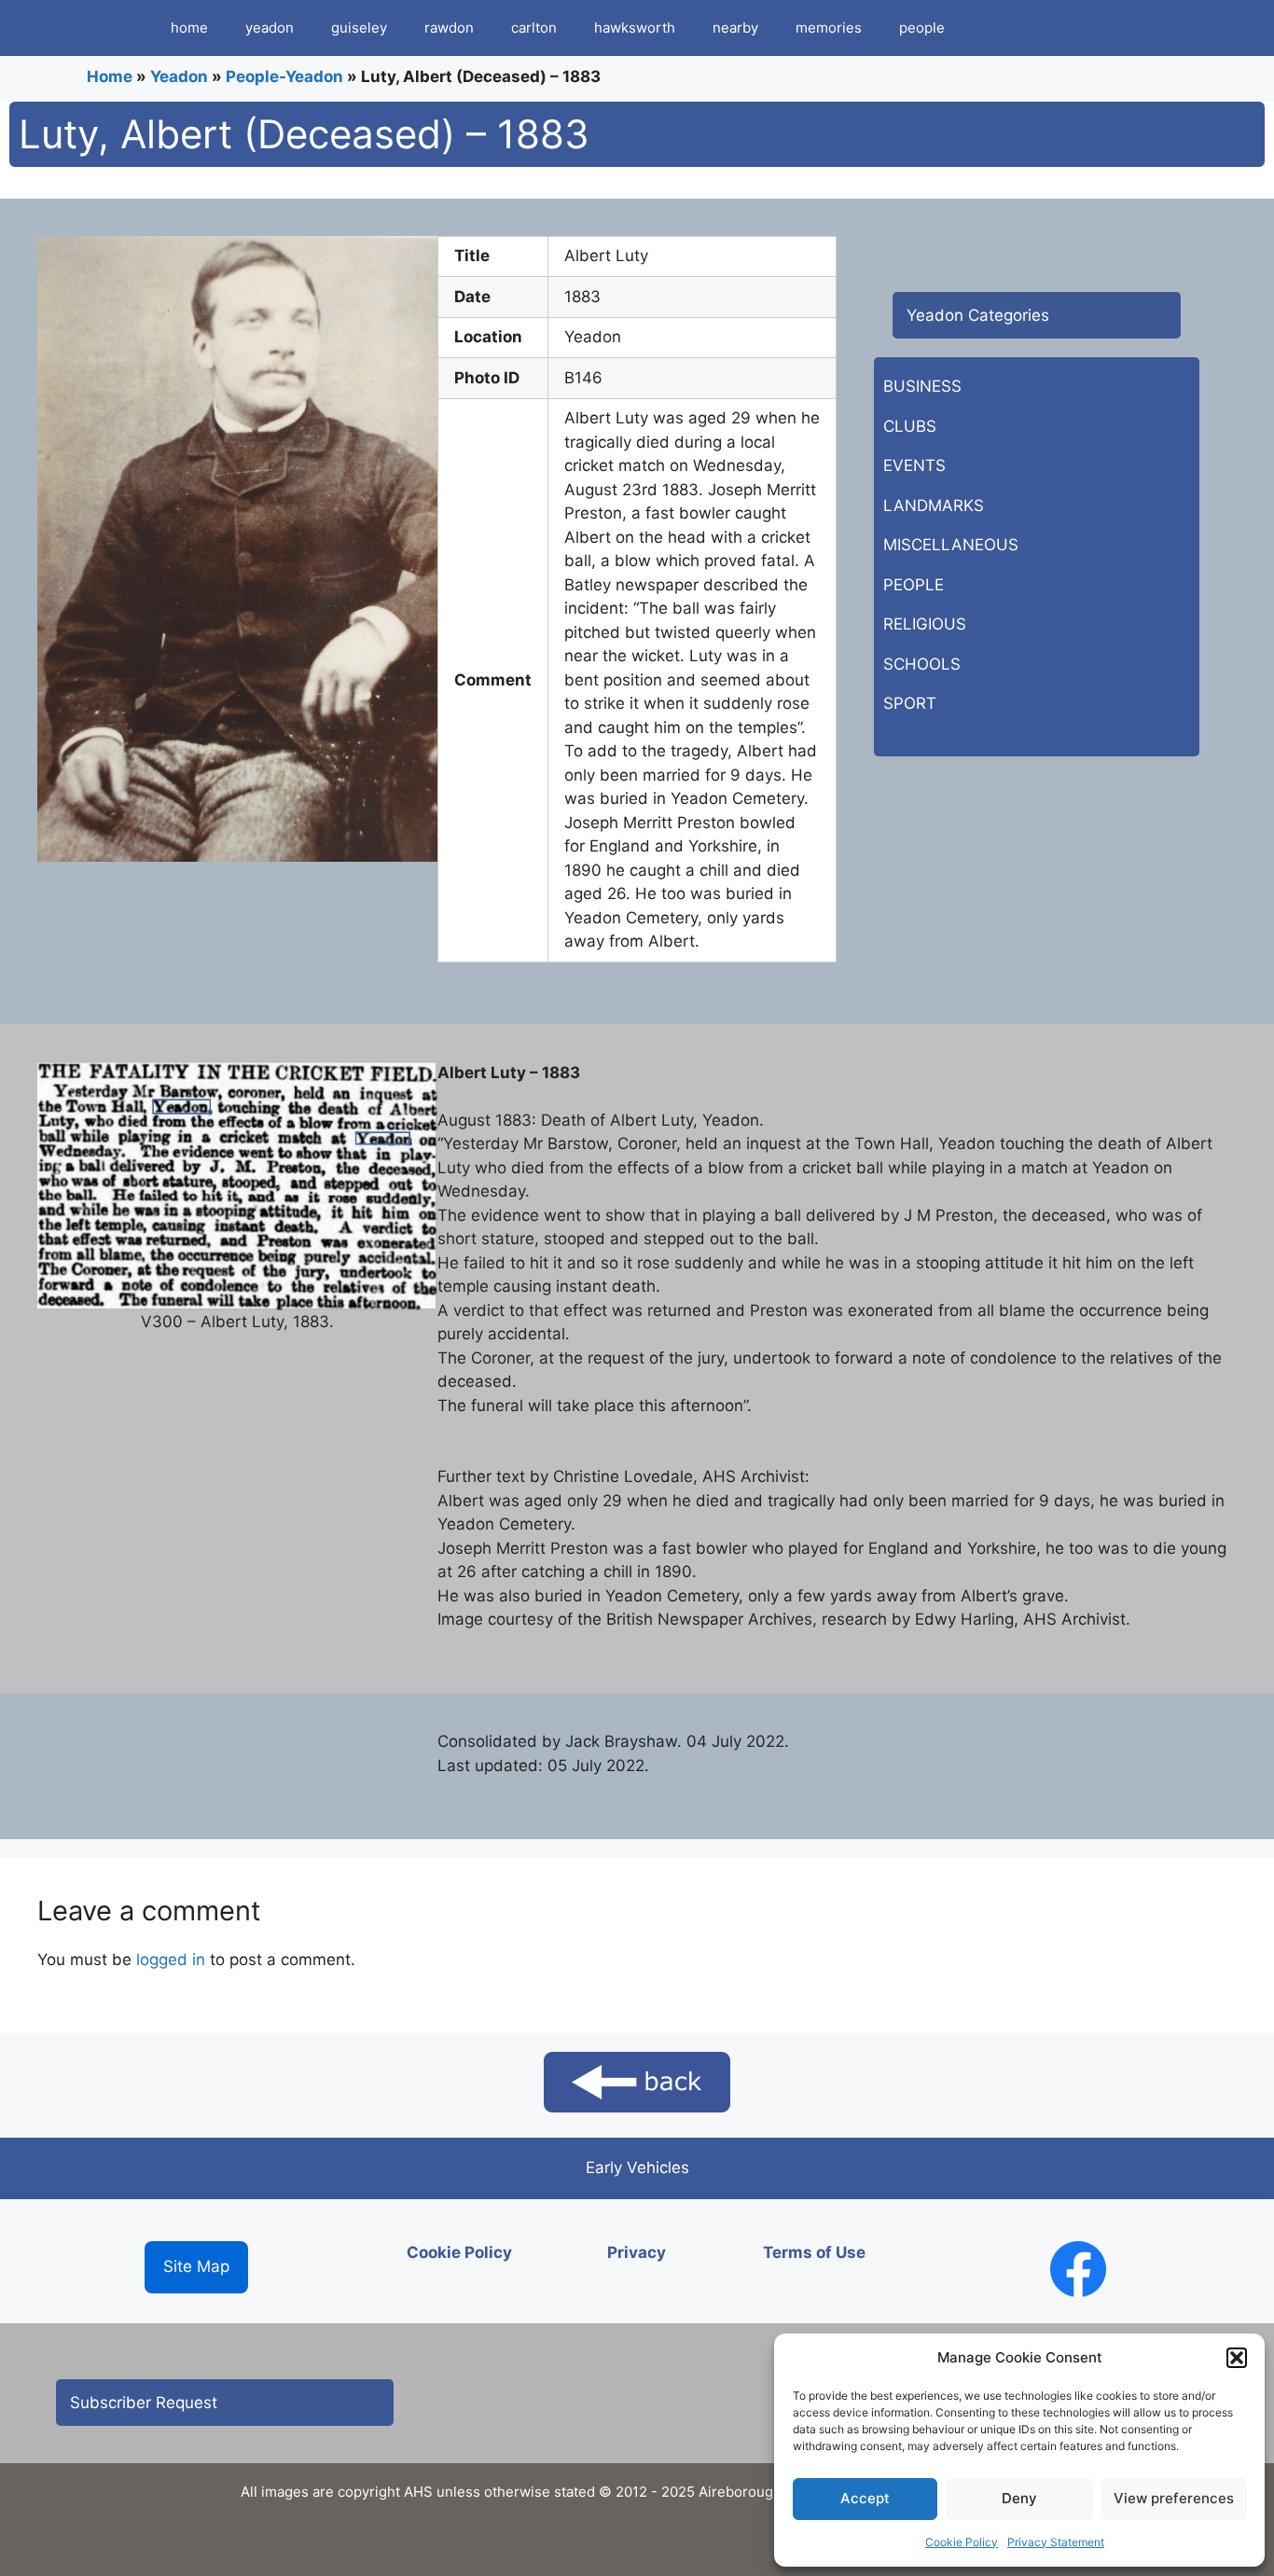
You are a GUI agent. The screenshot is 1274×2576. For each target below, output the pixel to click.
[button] (1237, 2358)
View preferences (1174, 2498)
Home (110, 76)
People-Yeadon (284, 76)
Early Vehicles (637, 2167)
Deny (1019, 2498)
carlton (534, 28)
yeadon (270, 28)
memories (829, 28)
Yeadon (179, 76)
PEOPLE (914, 585)
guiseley (359, 28)
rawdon (449, 28)
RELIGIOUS (925, 624)
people (922, 28)
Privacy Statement (1056, 2542)
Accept (865, 2498)
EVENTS (914, 465)
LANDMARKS (934, 506)
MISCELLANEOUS (951, 545)
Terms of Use (814, 2252)
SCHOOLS (922, 664)
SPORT (910, 703)
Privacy (637, 2252)
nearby (735, 28)
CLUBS (910, 426)
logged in (171, 1960)
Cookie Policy (962, 2542)
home (189, 28)
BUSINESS (922, 386)
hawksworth (635, 28)
